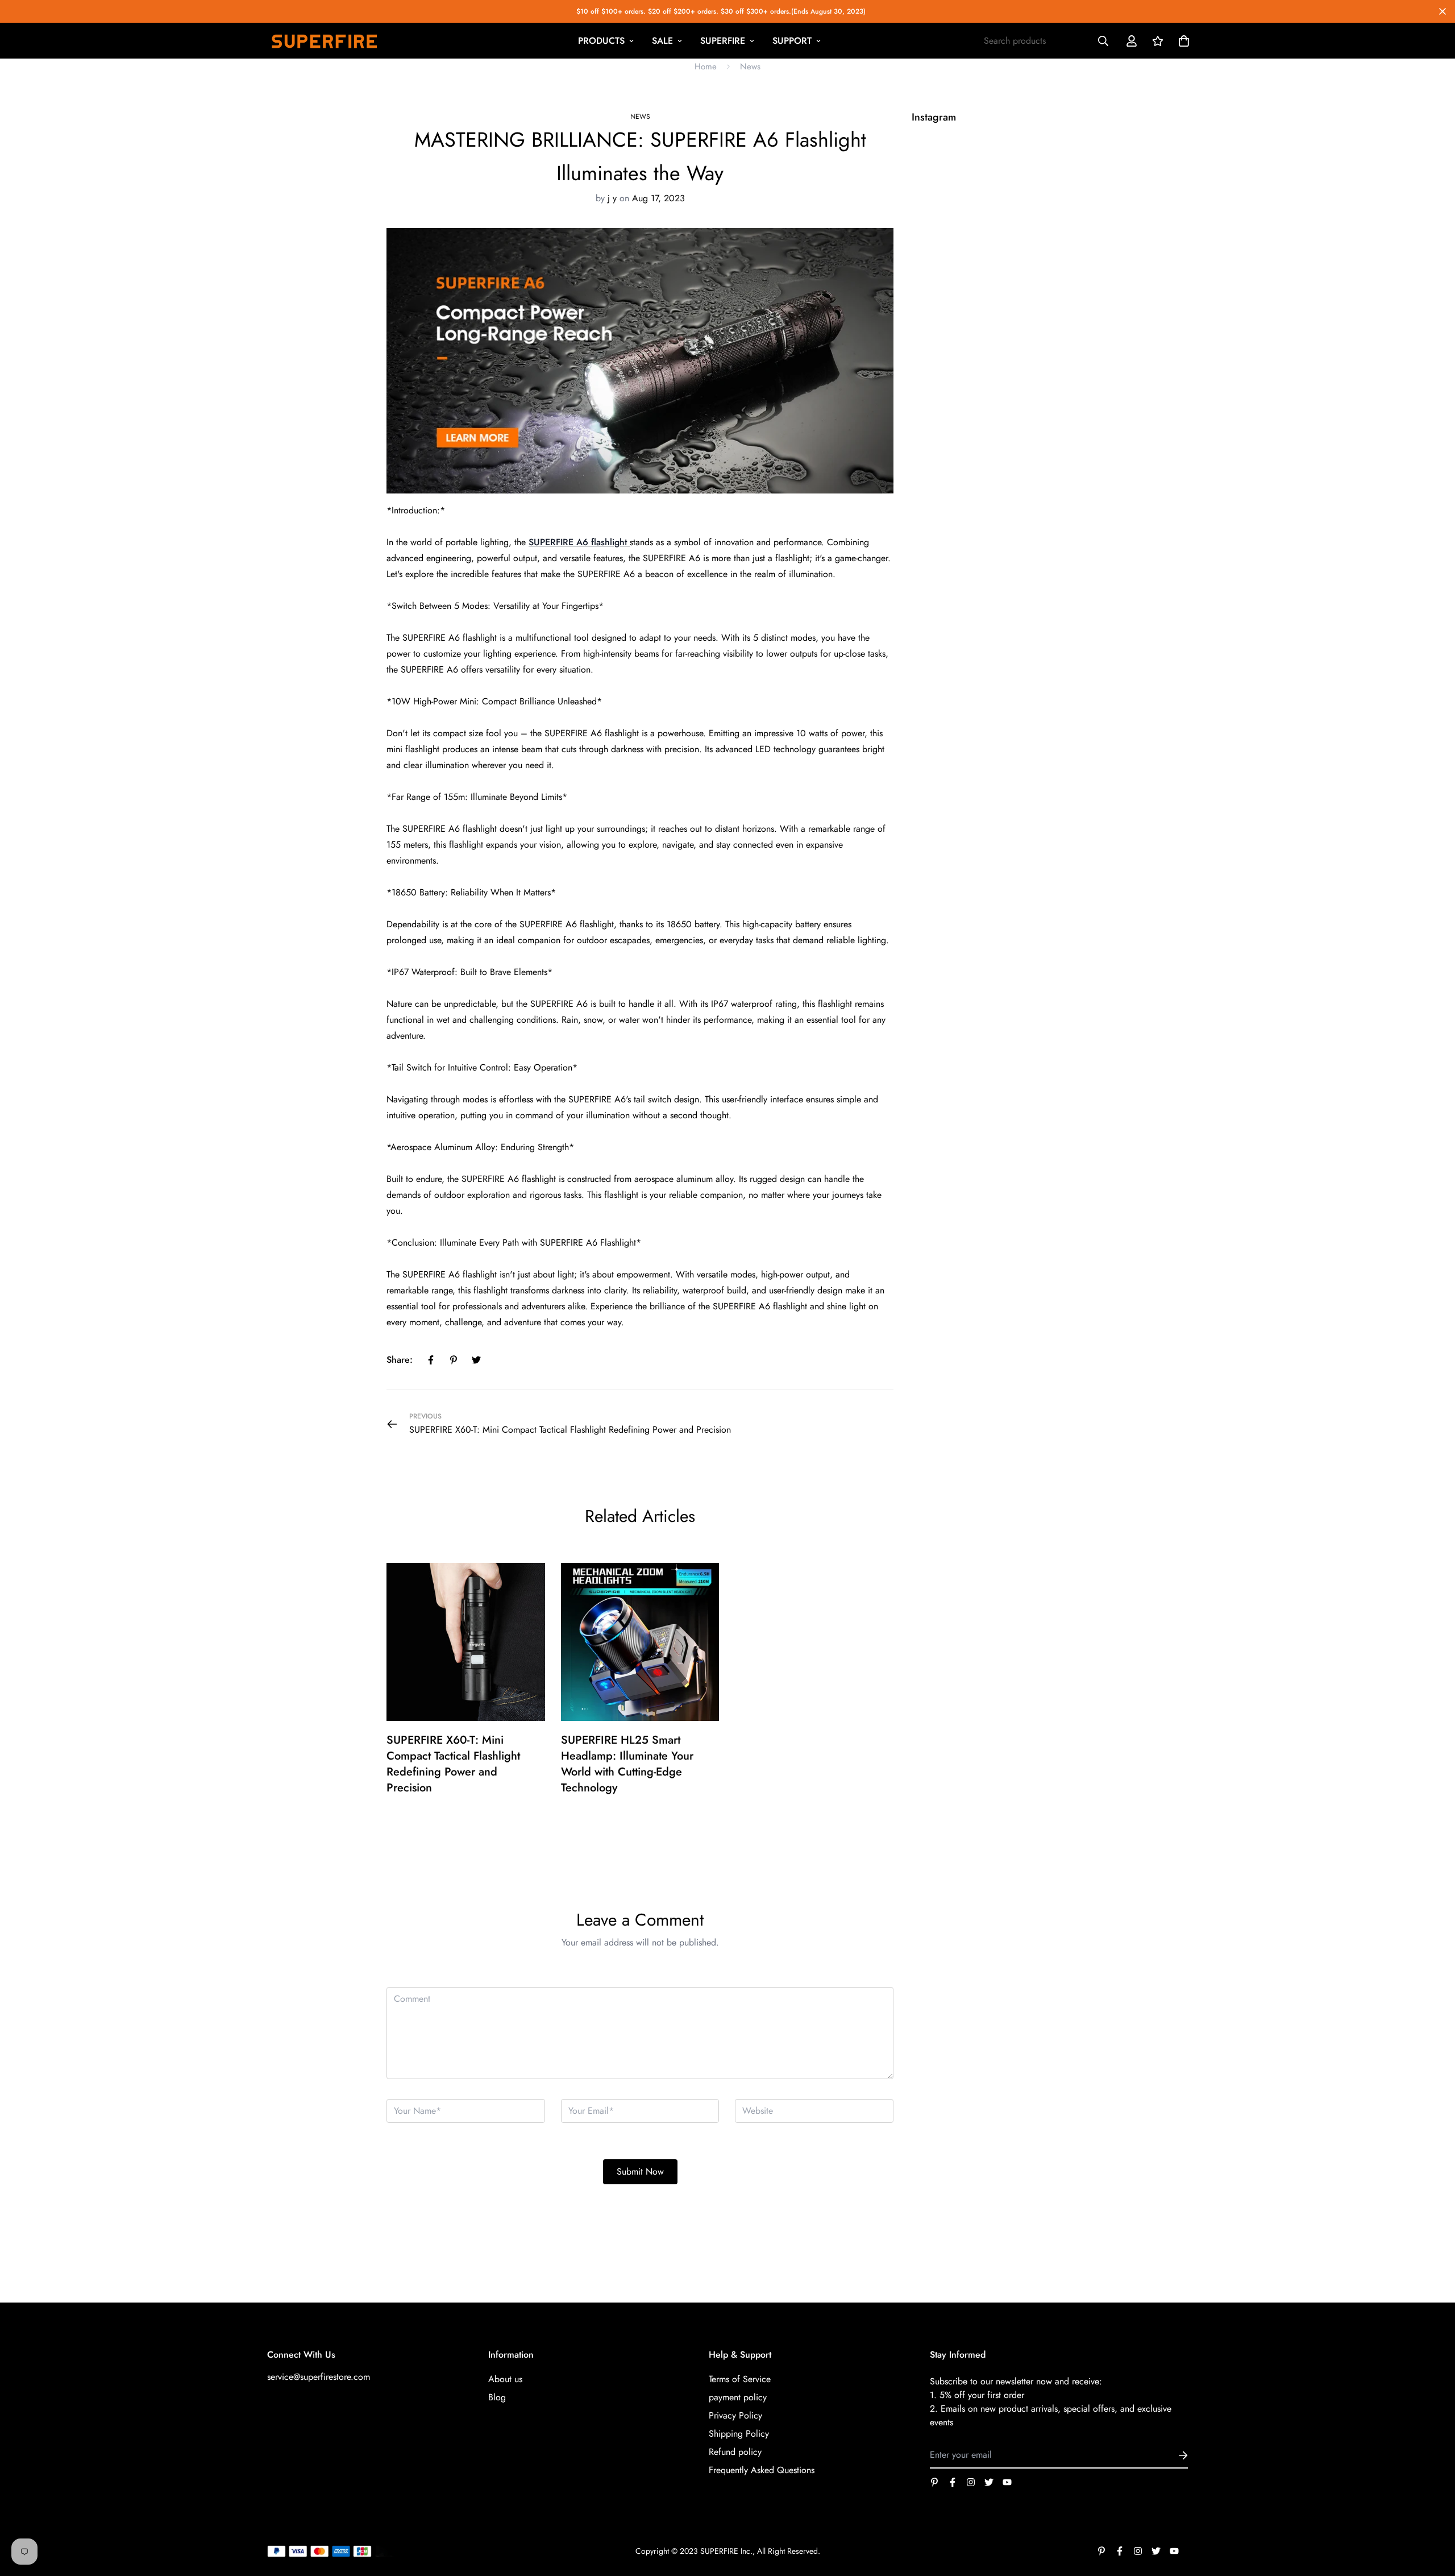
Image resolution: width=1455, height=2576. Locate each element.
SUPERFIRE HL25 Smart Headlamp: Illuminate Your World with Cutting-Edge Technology (627, 1764)
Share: (400, 1360)
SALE (662, 41)
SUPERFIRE (723, 41)
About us (505, 2379)
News (750, 67)
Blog (497, 2397)
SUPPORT (792, 41)
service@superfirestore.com (319, 2377)
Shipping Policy (739, 2434)
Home (706, 67)
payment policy (738, 2397)
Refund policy (735, 2452)
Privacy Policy (735, 2415)
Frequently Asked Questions (762, 2470)
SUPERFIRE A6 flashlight (579, 542)
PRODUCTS (601, 41)
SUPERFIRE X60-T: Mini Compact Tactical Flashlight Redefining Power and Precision (453, 1764)
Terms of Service (740, 2379)
